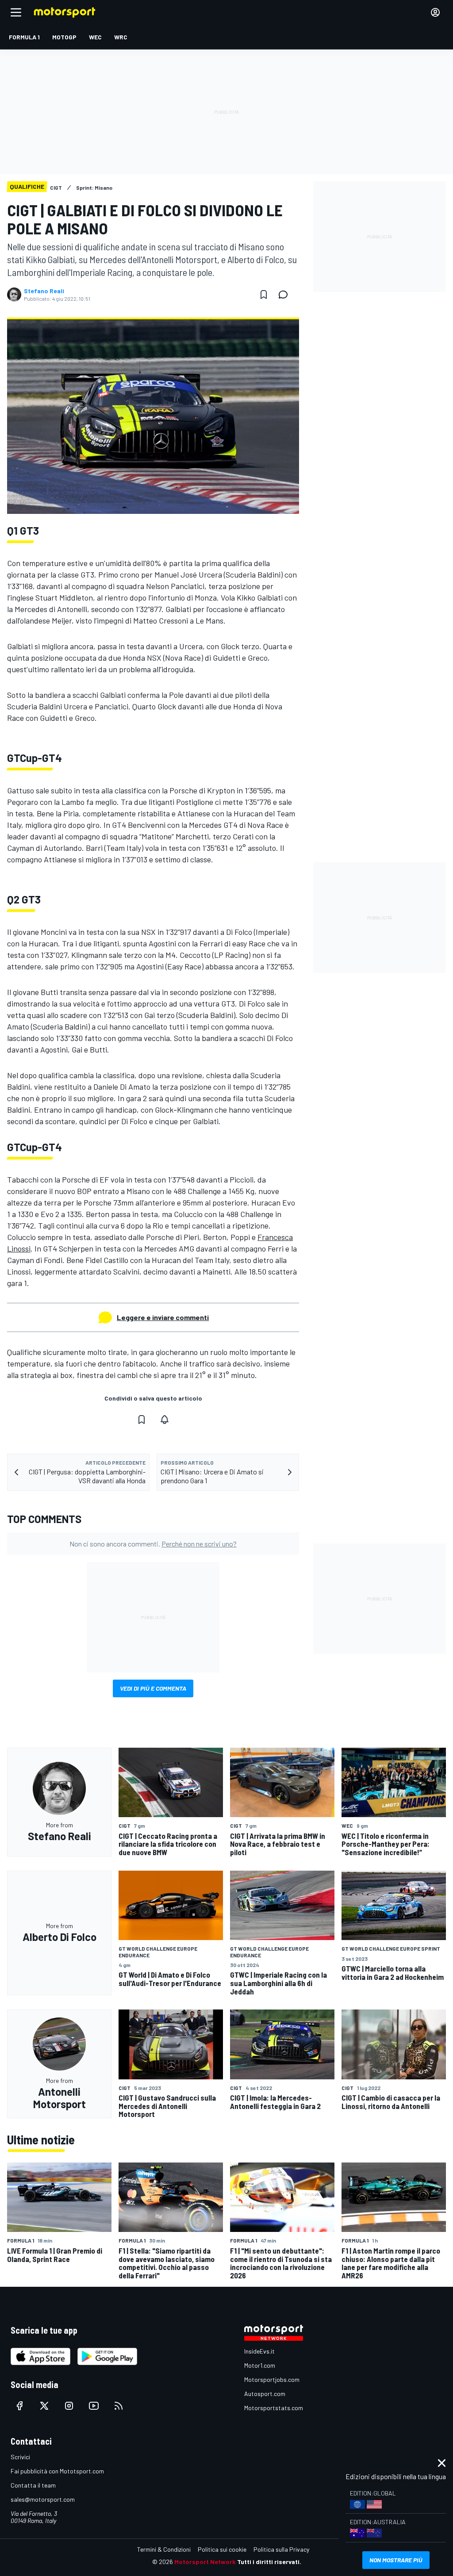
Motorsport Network (205, 2562)
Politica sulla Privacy (281, 2549)
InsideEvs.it (259, 2351)
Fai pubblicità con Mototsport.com (57, 2471)
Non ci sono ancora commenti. (153, 1544)
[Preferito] (264, 295)
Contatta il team (33, 2485)
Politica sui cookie (222, 2549)
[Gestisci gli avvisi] (165, 1420)
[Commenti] (286, 295)
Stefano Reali (44, 291)
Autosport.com (265, 2394)
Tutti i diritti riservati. (269, 2562)
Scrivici (20, 2457)
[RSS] (119, 2406)
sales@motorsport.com (43, 2499)
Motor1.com (260, 2365)
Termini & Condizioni (164, 2549)
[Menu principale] (16, 12)
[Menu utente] (435, 12)
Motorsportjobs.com (272, 2379)
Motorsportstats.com (274, 2408)
